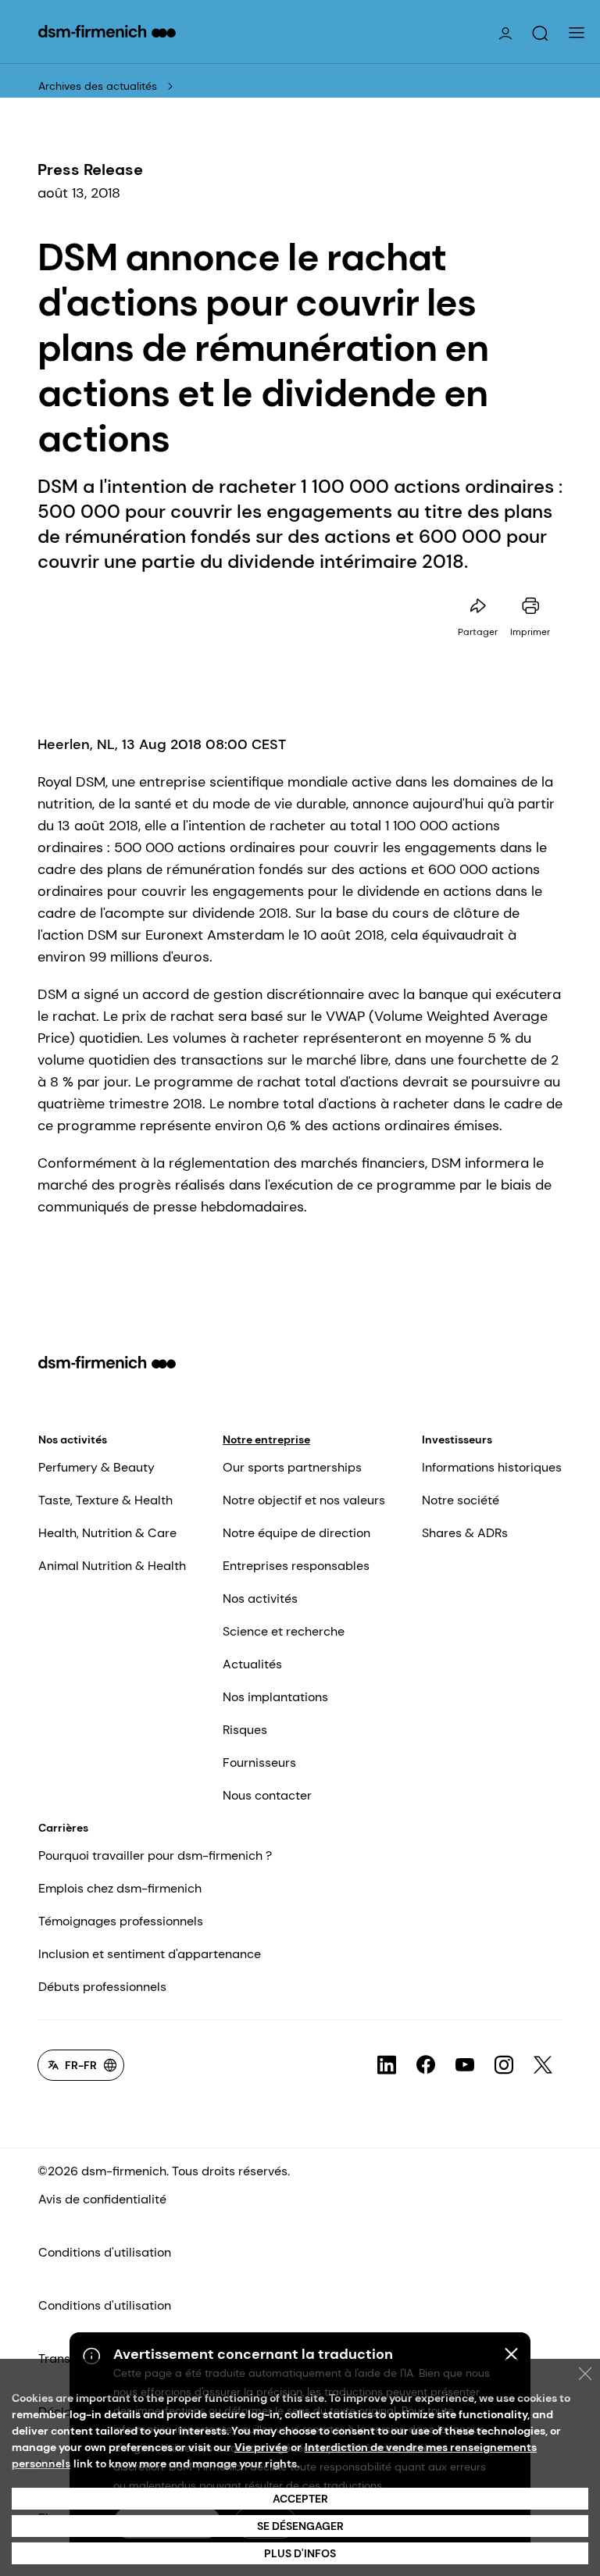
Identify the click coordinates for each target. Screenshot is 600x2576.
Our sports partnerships (292, 1467)
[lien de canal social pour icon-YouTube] (465, 2065)
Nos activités (73, 1440)
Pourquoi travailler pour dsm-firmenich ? (155, 1855)
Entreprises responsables (296, 1566)
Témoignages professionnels (121, 1921)
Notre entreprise (266, 1440)
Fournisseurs (259, 1763)
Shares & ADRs (465, 1533)
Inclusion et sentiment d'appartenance (150, 1954)
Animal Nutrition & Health (112, 1566)
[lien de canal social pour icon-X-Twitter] (543, 2065)
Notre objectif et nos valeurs (304, 1500)
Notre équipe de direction (296, 1533)
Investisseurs (457, 1440)
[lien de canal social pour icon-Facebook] (426, 2065)
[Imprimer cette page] (530, 606)
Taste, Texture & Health (105, 1500)
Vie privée (261, 2447)
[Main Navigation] (577, 33)
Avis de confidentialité (102, 2199)
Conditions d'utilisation (105, 2252)
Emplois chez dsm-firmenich (120, 1888)
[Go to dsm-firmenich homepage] (107, 31)
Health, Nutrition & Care (107, 1533)
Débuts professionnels (102, 1987)
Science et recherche (284, 1631)
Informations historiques (492, 1467)
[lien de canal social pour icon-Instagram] (504, 2065)
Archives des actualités (98, 86)
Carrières (63, 1828)
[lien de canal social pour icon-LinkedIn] (387, 2065)
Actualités (252, 1664)
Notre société (461, 1500)
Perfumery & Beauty (96, 1467)
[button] (540, 34)
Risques (245, 1730)
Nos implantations (275, 1697)
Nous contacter (267, 1795)
